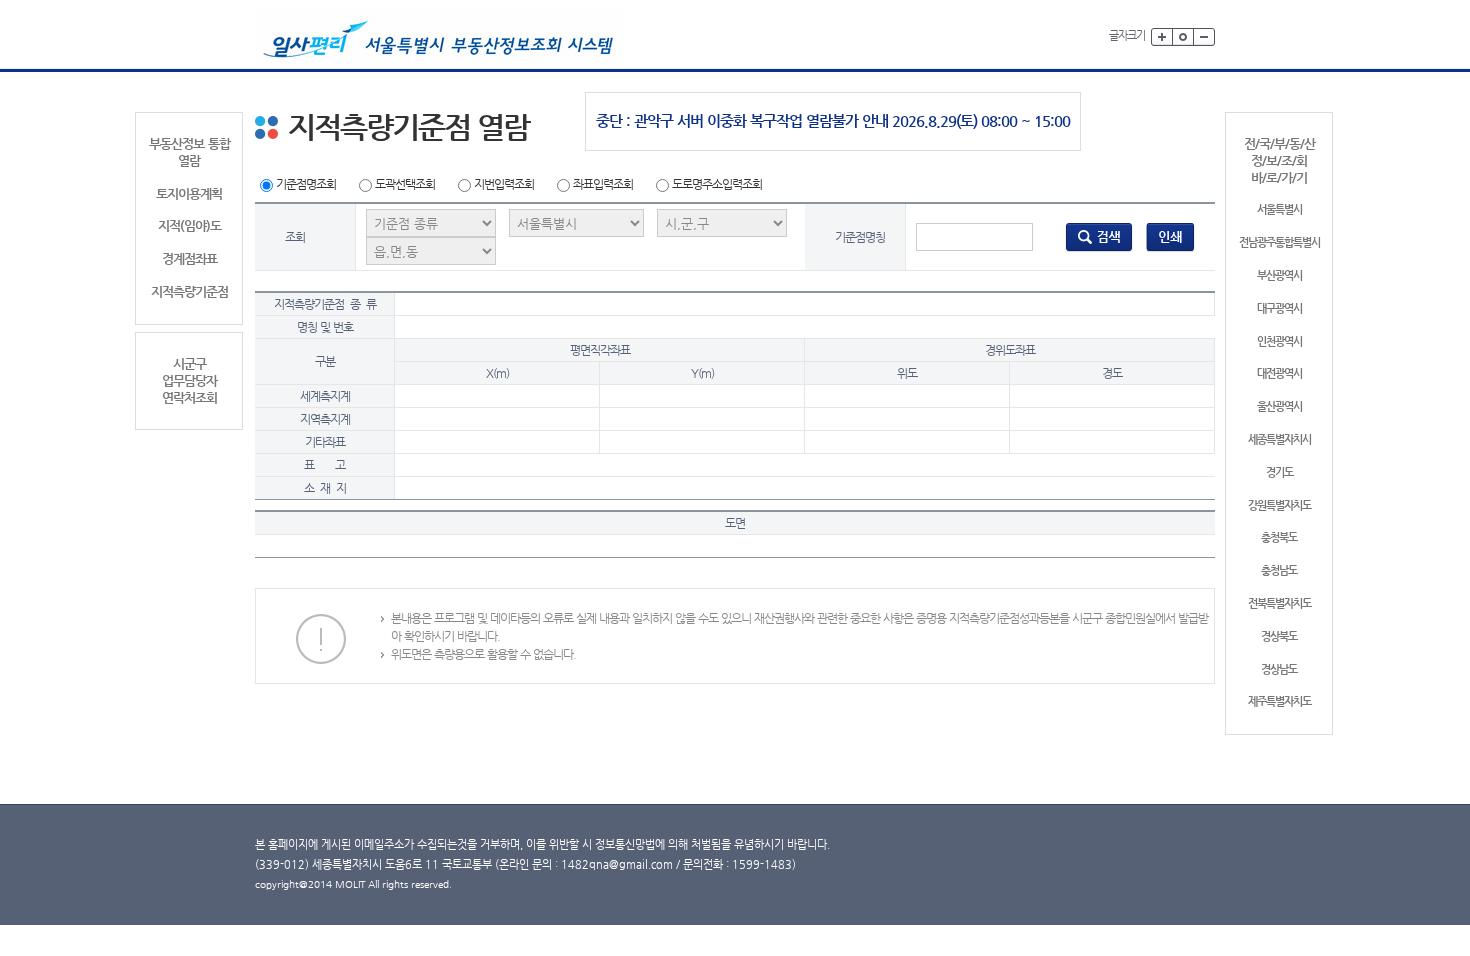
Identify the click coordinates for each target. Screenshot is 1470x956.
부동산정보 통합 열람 (189, 152)
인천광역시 (1279, 341)
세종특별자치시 (1279, 439)
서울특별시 (1279, 209)
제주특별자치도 (1279, 701)
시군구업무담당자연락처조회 (189, 380)
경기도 (1279, 472)
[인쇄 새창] (1170, 236)
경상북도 (1279, 636)
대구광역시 (1279, 308)
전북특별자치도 (1279, 603)
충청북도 (1279, 537)
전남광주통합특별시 (1279, 242)
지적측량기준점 (189, 291)
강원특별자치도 (1279, 505)
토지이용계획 (189, 193)
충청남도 (1279, 570)
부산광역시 (1279, 275)
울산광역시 (1279, 406)
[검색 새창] (1099, 236)
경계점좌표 (189, 258)
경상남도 (1279, 669)
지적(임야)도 (189, 225)
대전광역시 (1279, 373)
